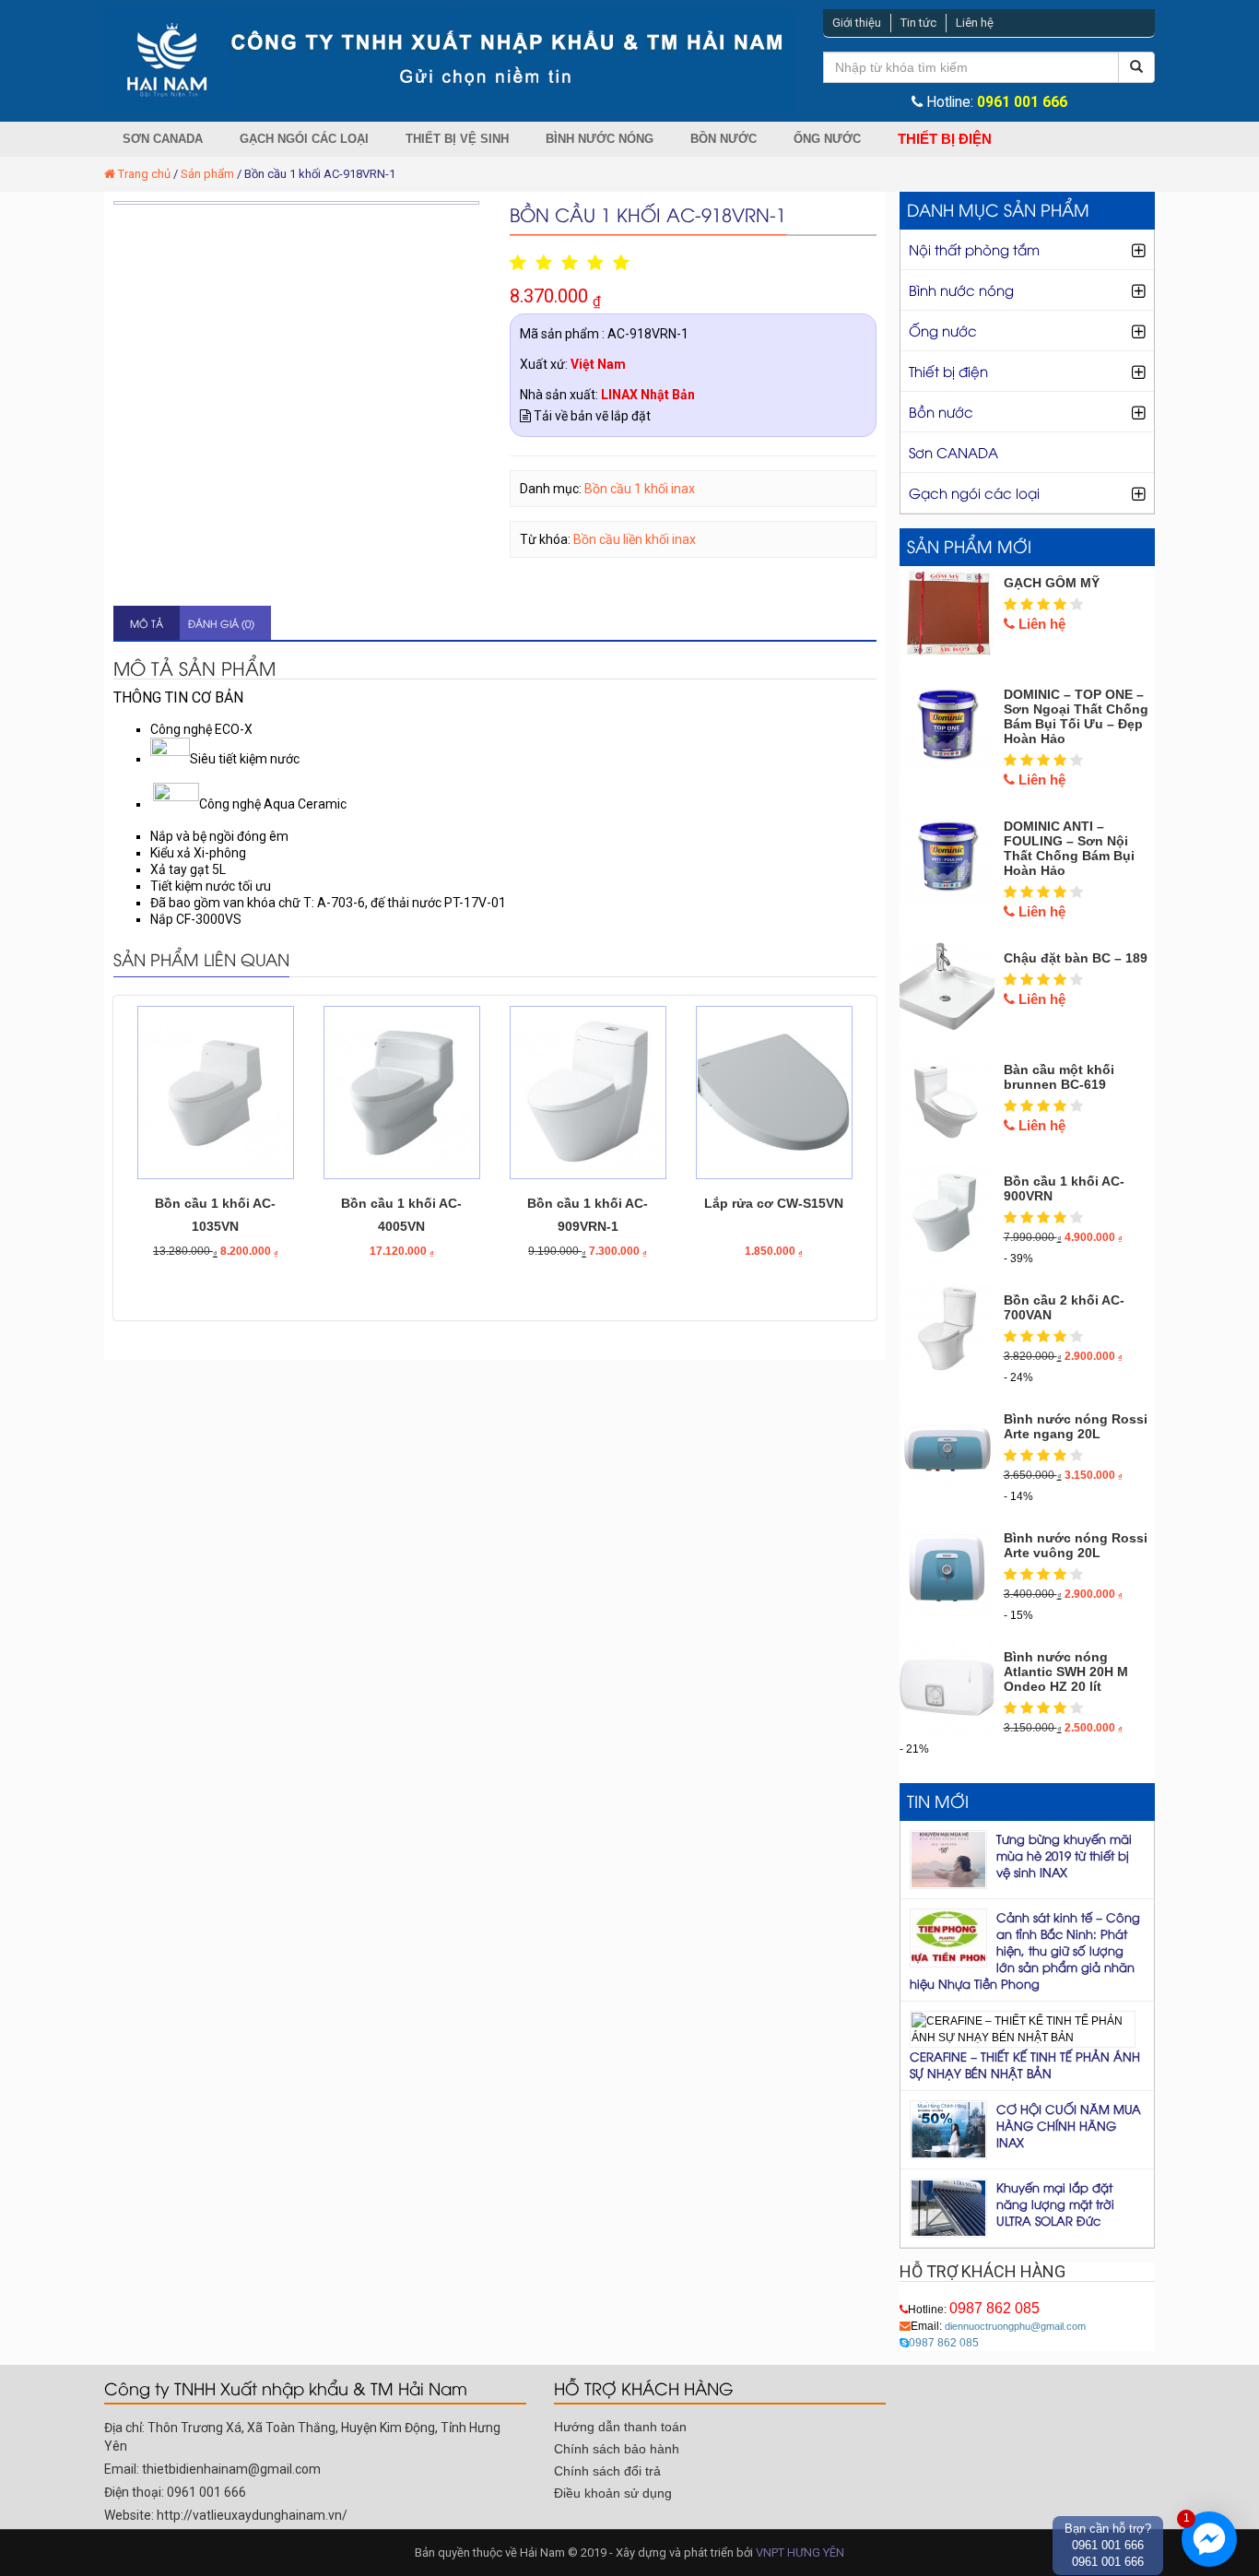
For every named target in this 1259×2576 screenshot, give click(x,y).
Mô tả (147, 623)
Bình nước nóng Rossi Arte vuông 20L (1076, 1545)
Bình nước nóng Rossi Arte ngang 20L (1076, 1426)
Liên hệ (975, 23)
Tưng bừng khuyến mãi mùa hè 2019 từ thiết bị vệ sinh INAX (1064, 1855)
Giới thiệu (857, 23)
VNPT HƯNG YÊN (800, 2552)
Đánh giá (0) (221, 623)
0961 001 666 (1022, 102)
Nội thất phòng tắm (974, 249)
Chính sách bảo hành (617, 2449)
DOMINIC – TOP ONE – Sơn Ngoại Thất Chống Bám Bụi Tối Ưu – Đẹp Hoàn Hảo (1076, 716)
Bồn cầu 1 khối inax (640, 489)
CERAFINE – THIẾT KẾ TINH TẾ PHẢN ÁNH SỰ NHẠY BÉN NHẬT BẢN (1025, 2064)
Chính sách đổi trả (607, 2471)
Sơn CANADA (163, 139)
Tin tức (918, 23)
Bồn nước (724, 139)
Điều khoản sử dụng (613, 2493)
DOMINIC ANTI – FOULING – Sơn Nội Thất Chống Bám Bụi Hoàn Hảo (1069, 848)
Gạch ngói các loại (304, 139)
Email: (998, 2326)
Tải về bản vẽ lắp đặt (591, 416)
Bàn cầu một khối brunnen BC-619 (1059, 1077)
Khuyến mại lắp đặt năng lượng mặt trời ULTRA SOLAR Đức (1055, 2204)
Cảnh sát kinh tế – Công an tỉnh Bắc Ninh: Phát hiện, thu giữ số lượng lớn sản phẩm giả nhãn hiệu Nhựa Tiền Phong (1025, 1950)
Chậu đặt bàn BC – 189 (1076, 958)
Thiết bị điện (945, 139)
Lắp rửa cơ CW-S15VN (774, 1203)
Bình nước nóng (600, 139)
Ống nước (827, 139)
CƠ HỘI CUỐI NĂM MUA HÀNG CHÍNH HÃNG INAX (1069, 2125)
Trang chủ (144, 174)
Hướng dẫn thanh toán (620, 2427)
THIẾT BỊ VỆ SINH (457, 139)
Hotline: (974, 2310)
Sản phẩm (207, 174)
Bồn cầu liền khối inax (635, 539)
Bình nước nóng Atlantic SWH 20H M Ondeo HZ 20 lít (1066, 1672)
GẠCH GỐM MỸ (1052, 583)
